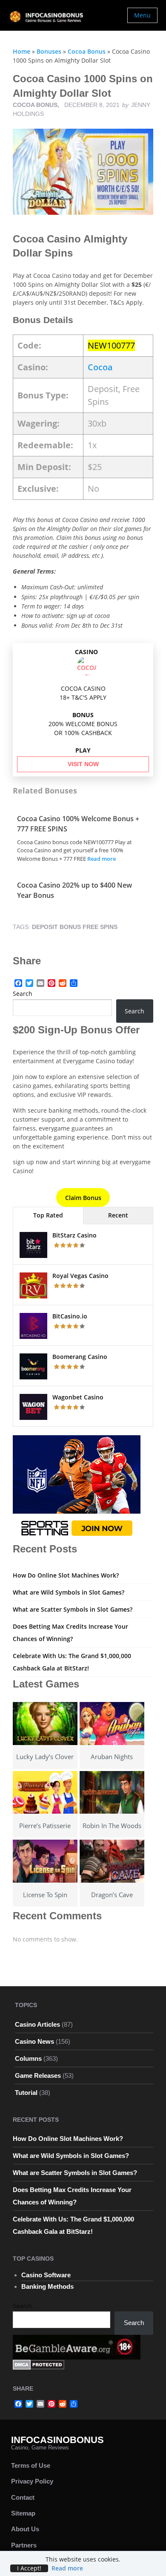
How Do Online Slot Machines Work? (66, 1575)
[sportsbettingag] (77, 1488)
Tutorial (26, 2093)
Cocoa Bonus (87, 51)
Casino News (34, 2041)
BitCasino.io (70, 1316)
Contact (23, 2497)
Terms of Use (31, 2465)
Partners (24, 2545)
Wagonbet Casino (78, 1397)
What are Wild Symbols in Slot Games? (69, 1592)
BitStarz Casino (74, 1235)
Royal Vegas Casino (80, 1276)
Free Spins (100, 927)
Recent (118, 1215)
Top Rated (48, 1215)
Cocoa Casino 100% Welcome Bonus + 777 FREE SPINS (78, 824)
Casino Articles (37, 2024)
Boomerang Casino (80, 1357)
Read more (102, 859)
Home (21, 51)
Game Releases (38, 2076)
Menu (142, 15)
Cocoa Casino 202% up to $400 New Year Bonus (74, 890)
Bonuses (49, 51)
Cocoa (100, 367)
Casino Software (46, 2275)
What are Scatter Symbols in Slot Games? (73, 1609)
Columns (28, 2058)
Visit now (83, 764)
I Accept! (29, 2568)
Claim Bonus (83, 1198)
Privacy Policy (32, 2481)
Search (23, 994)
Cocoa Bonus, (37, 105)
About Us (25, 2529)
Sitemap (23, 2513)
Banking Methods (47, 2286)
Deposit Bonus (56, 927)
